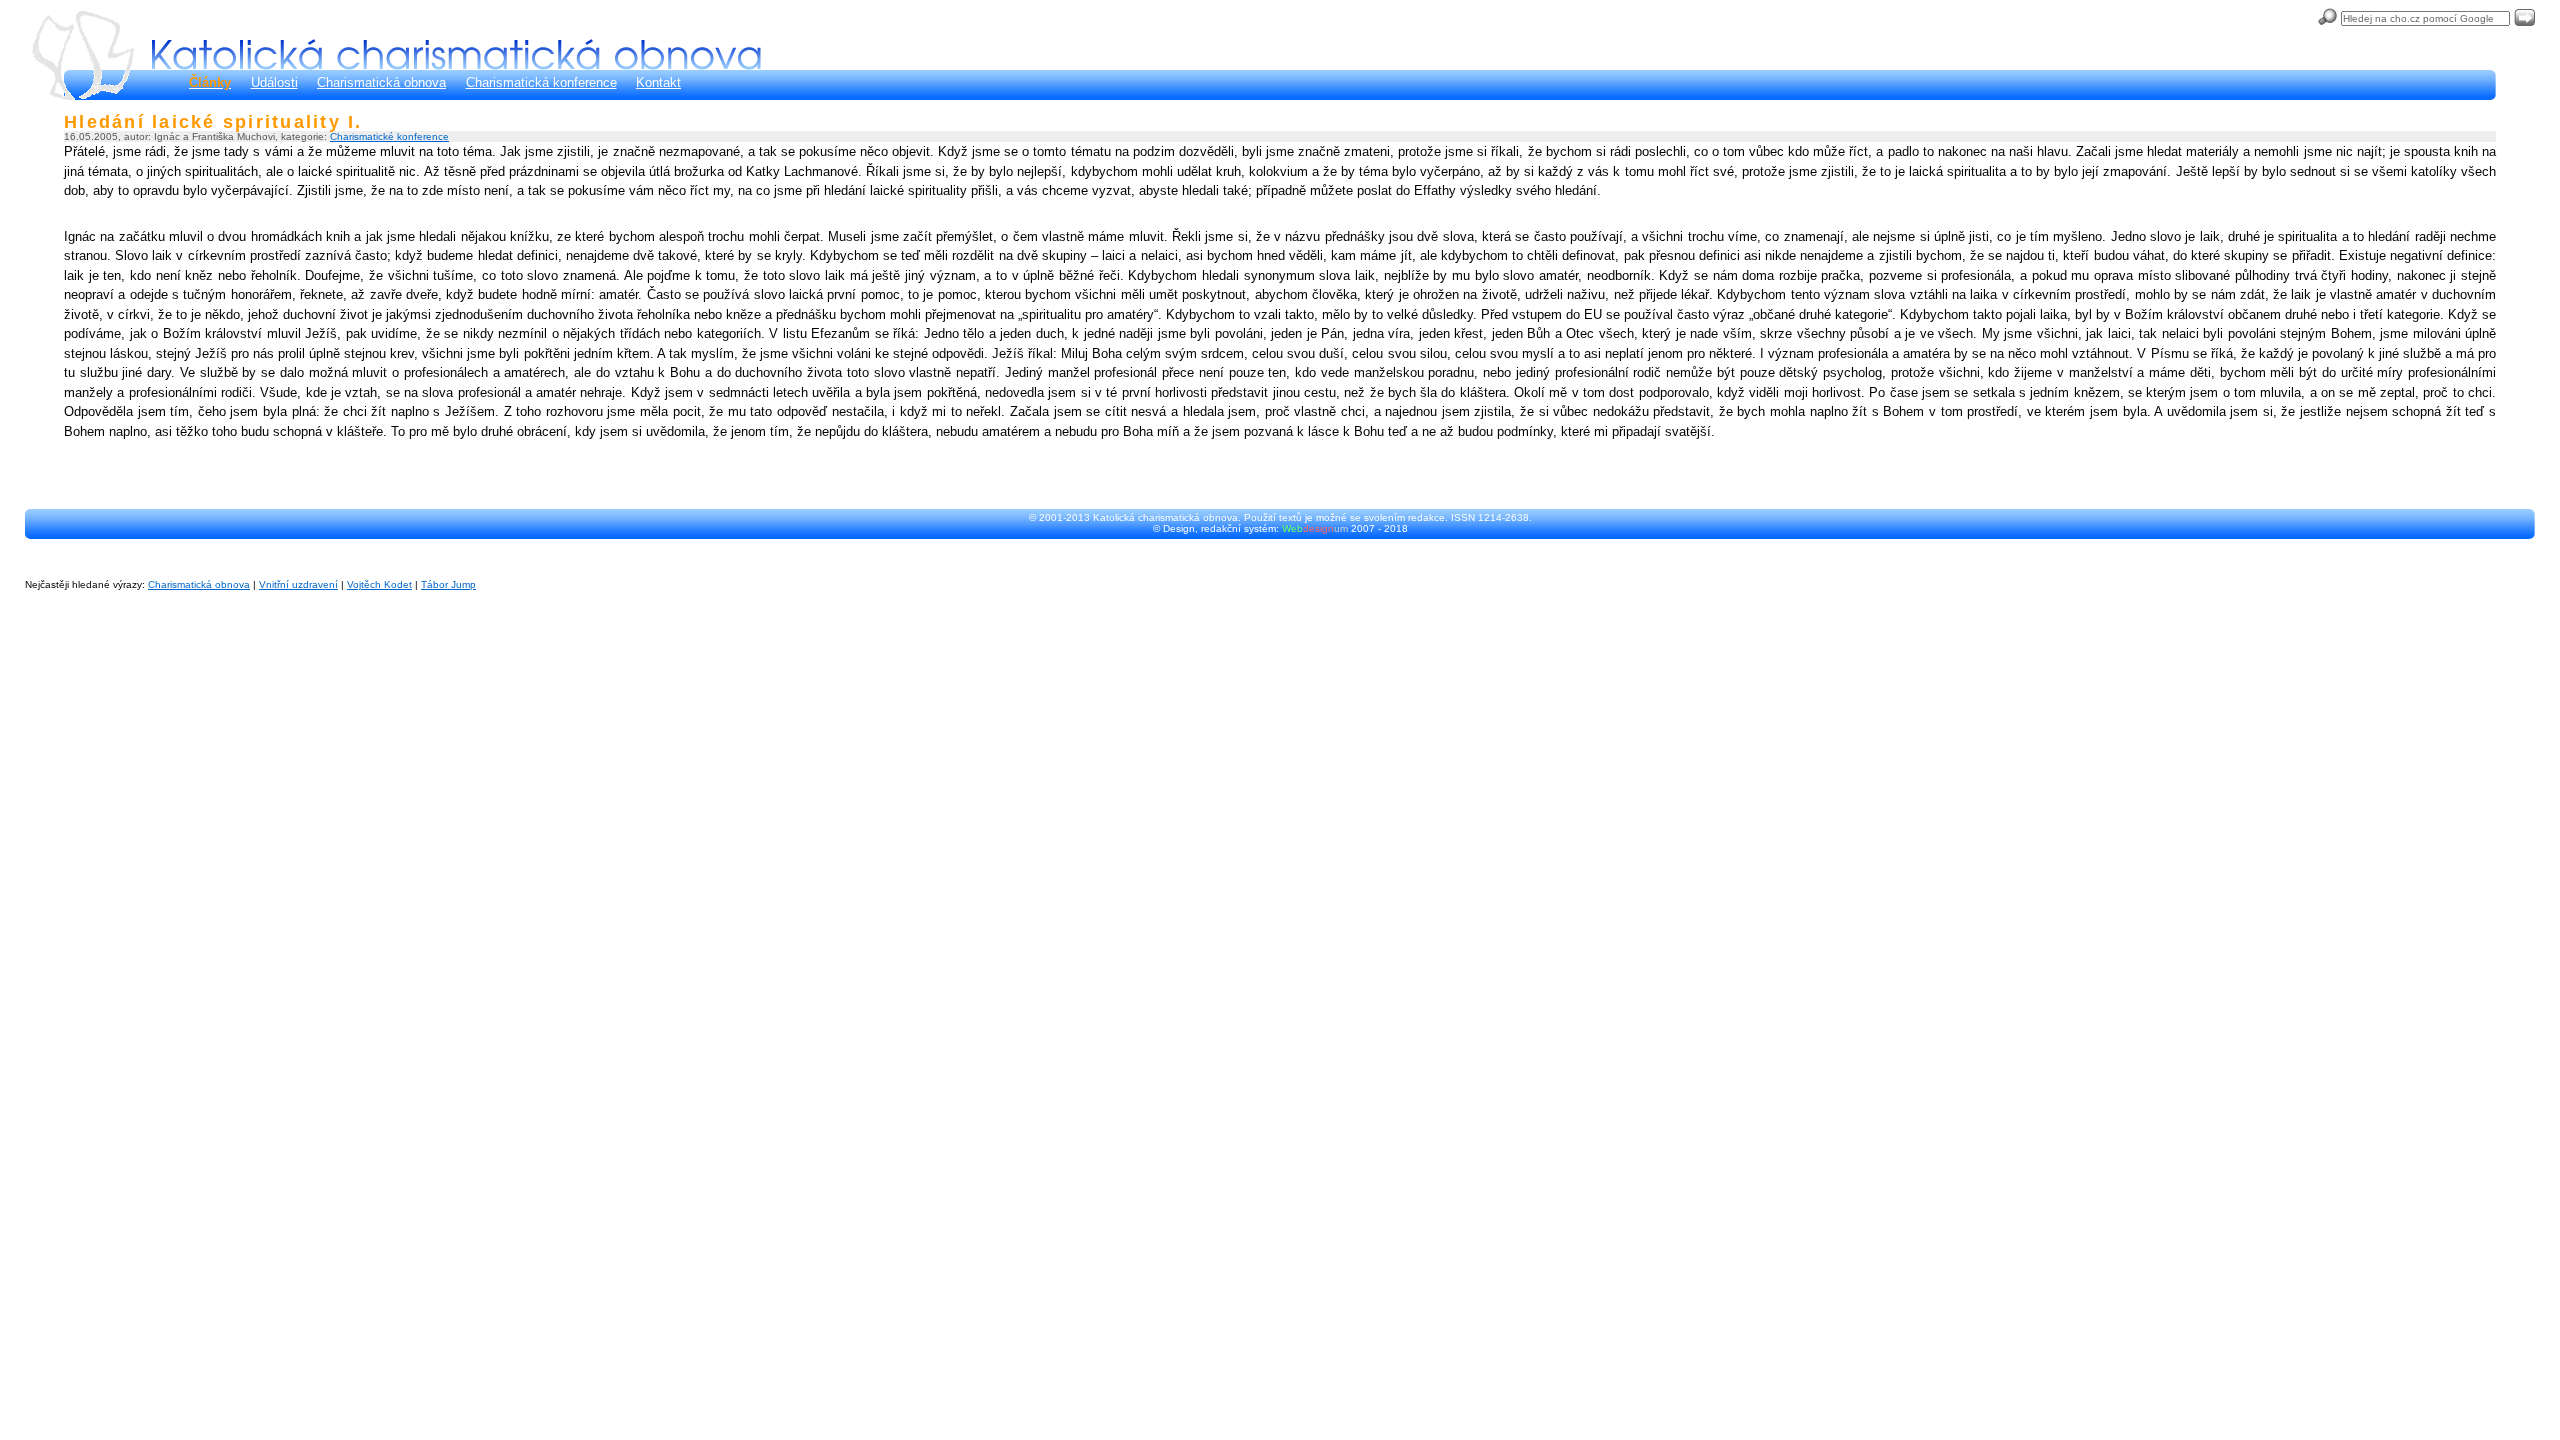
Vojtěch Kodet (379, 584)
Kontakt (658, 82)
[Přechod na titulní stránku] (456, 54)
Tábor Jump (448, 584)
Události (274, 82)
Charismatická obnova (381, 82)
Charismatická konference (541, 82)
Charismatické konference (389, 136)
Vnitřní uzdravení (298, 584)
